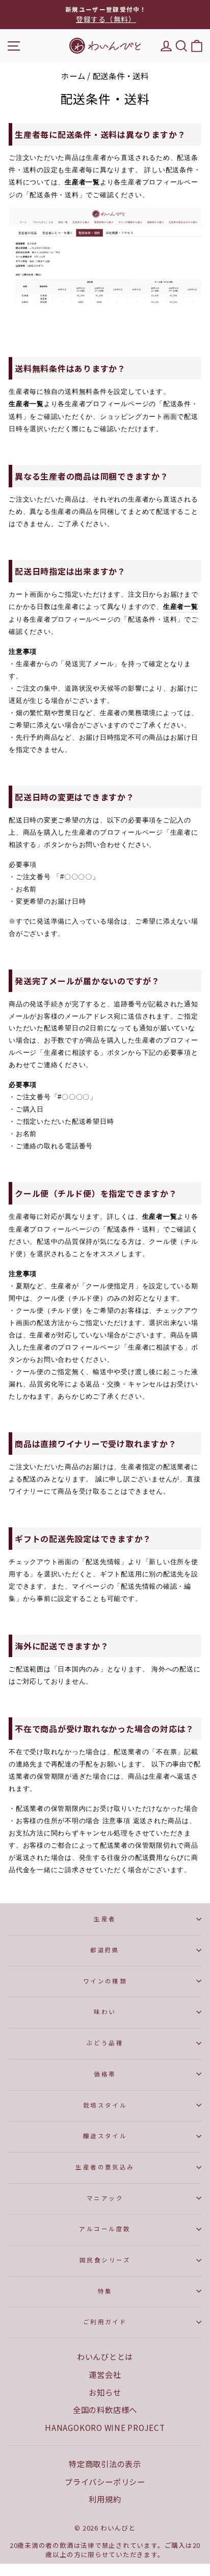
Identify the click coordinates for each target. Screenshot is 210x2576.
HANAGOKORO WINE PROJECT (105, 2427)
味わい (105, 2012)
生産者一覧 (82, 182)
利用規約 (105, 2499)
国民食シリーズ (105, 2260)
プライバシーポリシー (105, 2482)
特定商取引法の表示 (105, 2464)
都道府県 (105, 1950)
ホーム (73, 76)
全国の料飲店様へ (105, 2409)
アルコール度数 (105, 2229)
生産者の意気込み (105, 2167)
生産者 (105, 1919)
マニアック (105, 2198)
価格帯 (105, 2074)
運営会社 (105, 2374)
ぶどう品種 (105, 2043)
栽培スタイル (105, 2105)
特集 (105, 2291)
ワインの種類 (105, 1981)
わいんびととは (105, 2356)
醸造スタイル (105, 2136)
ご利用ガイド (105, 2322)
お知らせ (105, 2392)
